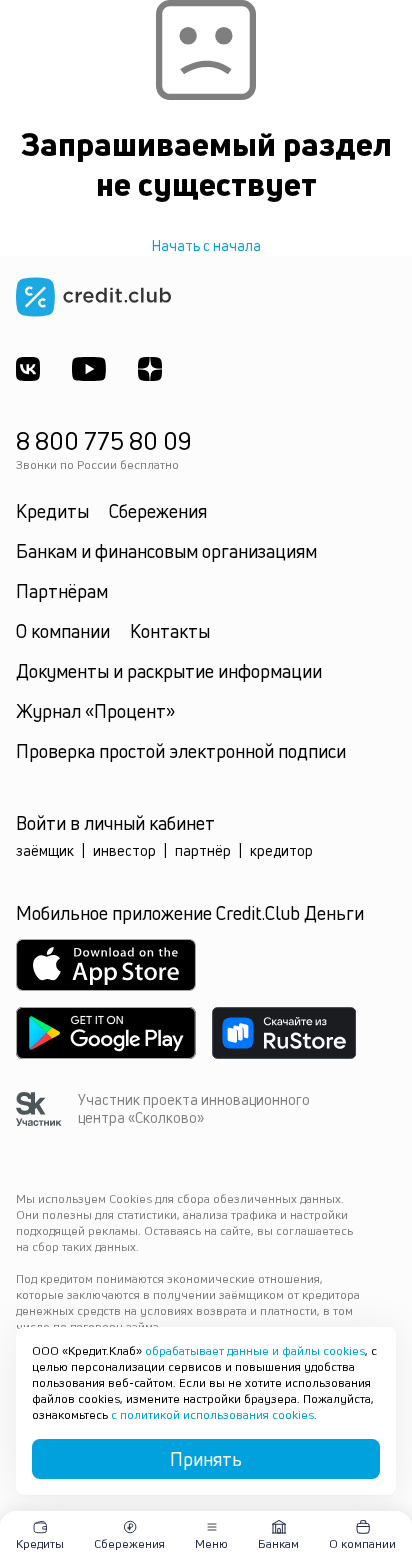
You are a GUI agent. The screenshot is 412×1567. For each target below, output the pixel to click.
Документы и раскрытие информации (169, 671)
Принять (206, 1459)
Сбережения (158, 511)
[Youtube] (89, 369)
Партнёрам (62, 591)
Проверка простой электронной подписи (181, 751)
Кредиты (52, 511)
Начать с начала (206, 245)
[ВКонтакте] (28, 369)
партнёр (203, 850)
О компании (63, 631)
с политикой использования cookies (212, 1414)
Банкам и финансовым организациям (166, 551)
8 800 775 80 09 (104, 441)
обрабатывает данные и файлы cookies (255, 1350)
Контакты (170, 631)
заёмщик (45, 850)
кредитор (281, 850)
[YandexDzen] (150, 369)
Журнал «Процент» (95, 711)
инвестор (124, 850)
